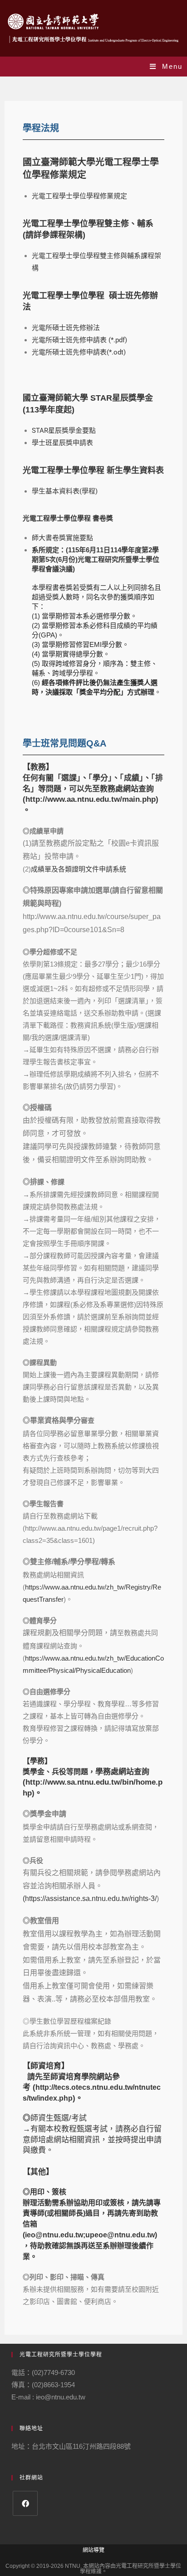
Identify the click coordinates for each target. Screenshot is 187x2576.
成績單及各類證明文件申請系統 (79, 869)
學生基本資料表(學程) (65, 491)
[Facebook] (25, 2503)
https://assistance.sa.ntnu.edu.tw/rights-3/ (91, 1898)
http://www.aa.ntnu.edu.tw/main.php (91, 799)
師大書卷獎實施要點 (62, 538)
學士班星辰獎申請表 (62, 443)
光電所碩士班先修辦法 (66, 328)
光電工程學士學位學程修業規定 (79, 196)
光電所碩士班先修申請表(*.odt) (79, 352)
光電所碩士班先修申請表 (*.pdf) (79, 340)
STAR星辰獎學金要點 (64, 431)
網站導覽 (93, 2550)
